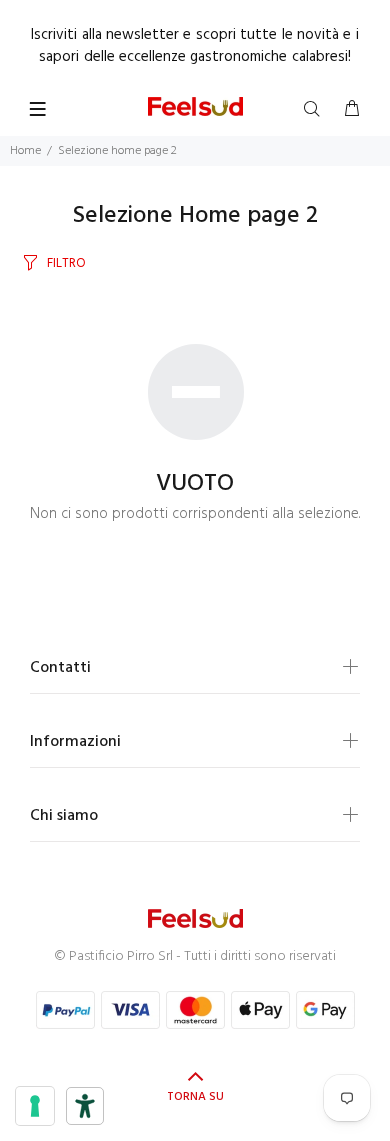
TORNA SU (195, 1097)
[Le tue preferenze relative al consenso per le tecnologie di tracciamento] (35, 1106)
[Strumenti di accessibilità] (85, 1106)
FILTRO (66, 263)
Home (25, 151)
